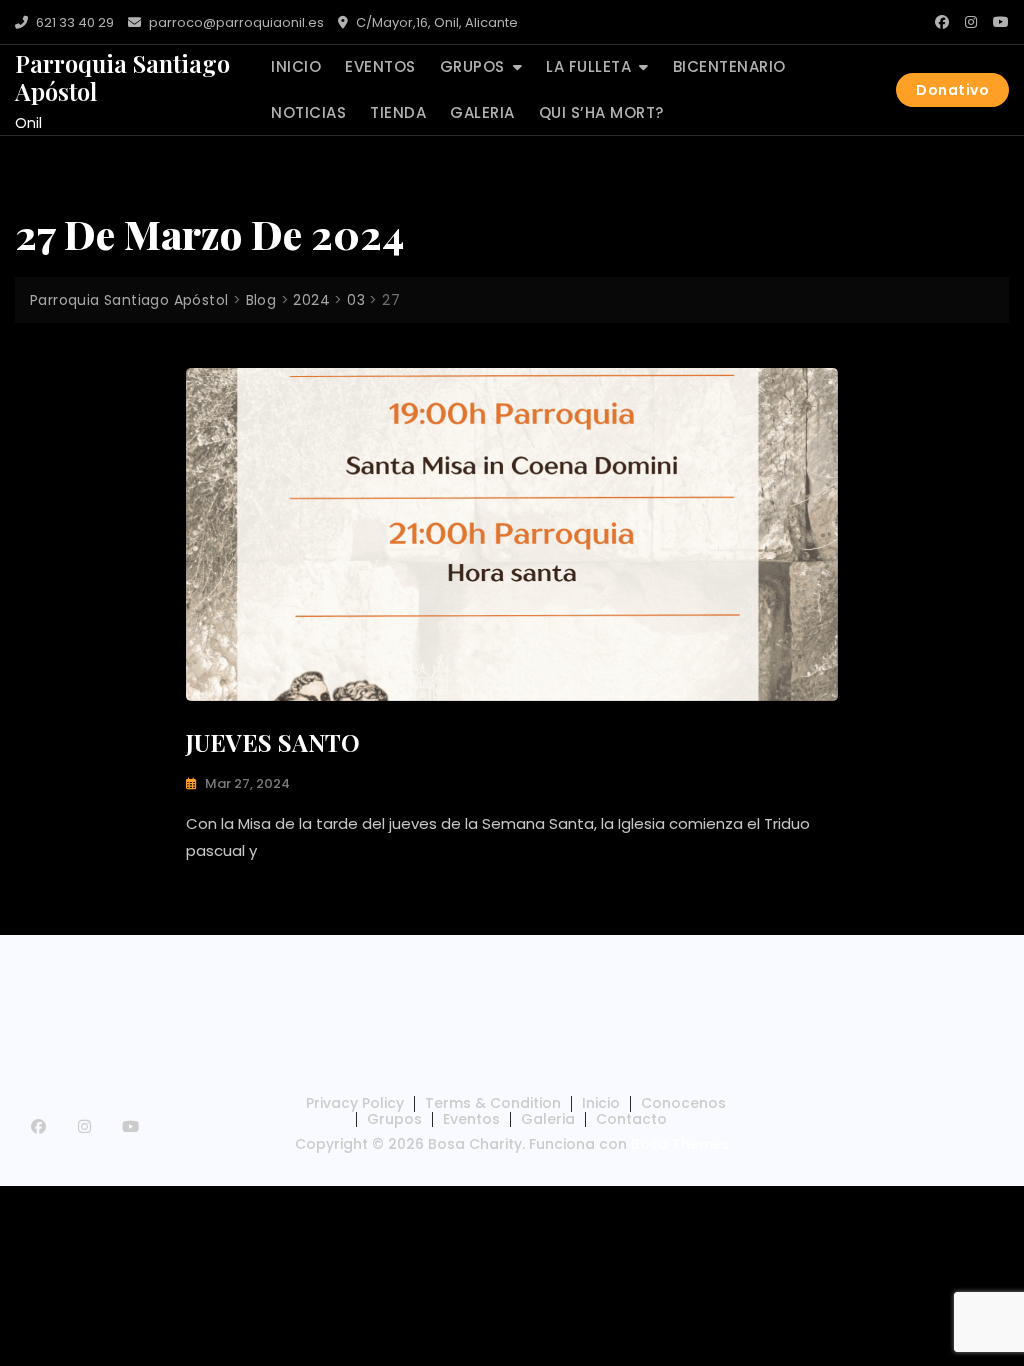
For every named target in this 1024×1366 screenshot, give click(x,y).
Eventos (380, 66)
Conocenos (683, 1103)
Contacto (631, 1119)
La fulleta (588, 66)
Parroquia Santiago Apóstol (122, 77)
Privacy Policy (355, 1103)
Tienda (398, 112)
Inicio (296, 66)
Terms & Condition (493, 1103)
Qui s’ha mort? (601, 112)
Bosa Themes (680, 1144)
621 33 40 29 (73, 22)
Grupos (472, 66)
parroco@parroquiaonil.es (235, 22)
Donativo (952, 90)
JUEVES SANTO (273, 742)
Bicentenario (729, 66)
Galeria (482, 112)
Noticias (308, 112)
